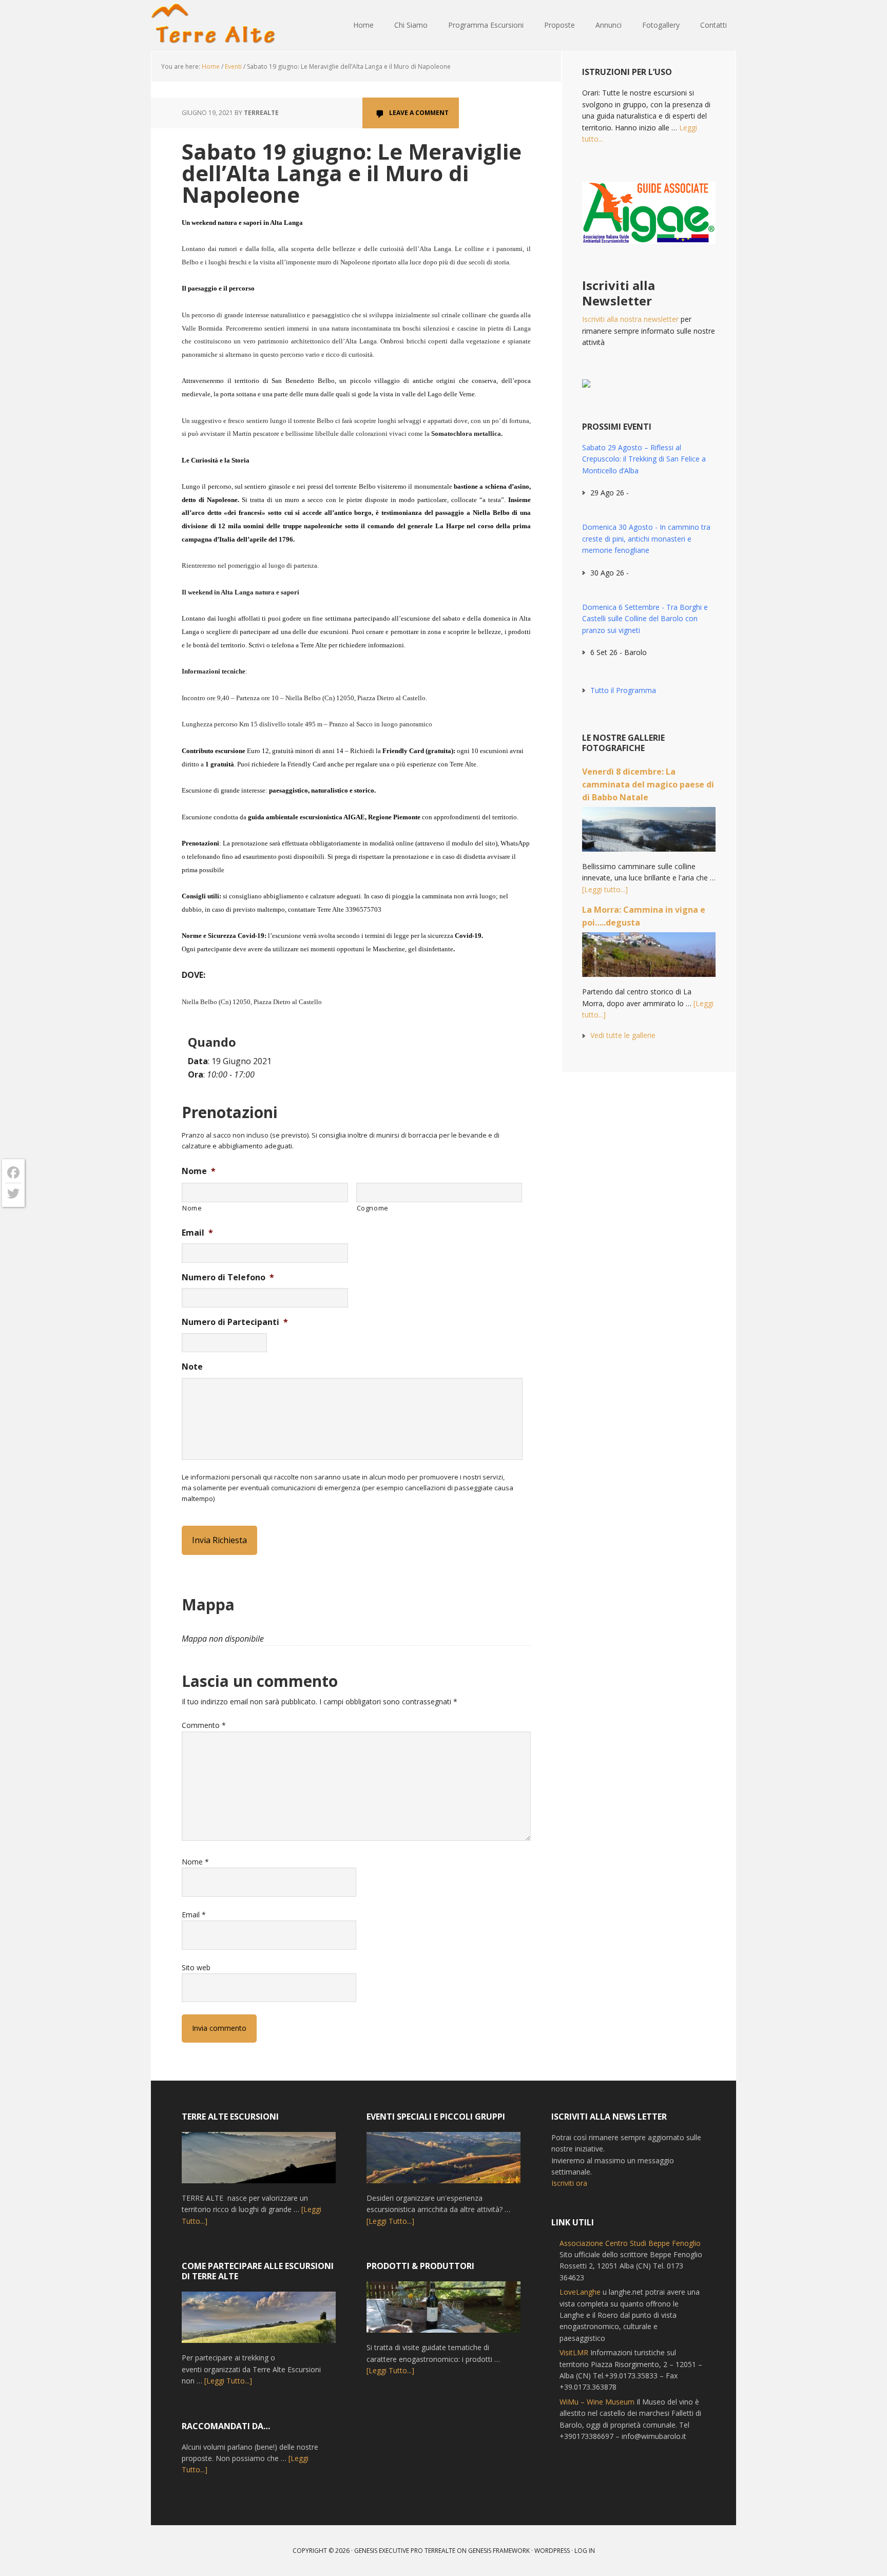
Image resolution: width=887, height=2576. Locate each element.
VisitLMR (574, 2352)
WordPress (552, 2551)
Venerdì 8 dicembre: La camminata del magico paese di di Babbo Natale (648, 784)
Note (192, 1367)
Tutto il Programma (623, 690)
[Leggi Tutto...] (228, 2381)
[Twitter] (13, 1194)
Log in (585, 2551)
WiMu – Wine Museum (597, 2402)
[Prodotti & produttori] (444, 2312)
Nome (199, 1171)
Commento (204, 1725)
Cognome (373, 1208)
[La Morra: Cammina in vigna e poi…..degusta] (649, 959)
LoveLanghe (580, 2292)
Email (197, 1233)
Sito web (196, 1967)
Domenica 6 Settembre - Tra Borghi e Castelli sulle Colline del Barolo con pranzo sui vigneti (645, 619)
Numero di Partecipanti (235, 1322)
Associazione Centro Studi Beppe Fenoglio (630, 2243)
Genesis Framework (499, 2551)
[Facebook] (13, 1173)
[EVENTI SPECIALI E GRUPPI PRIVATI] (444, 2162)
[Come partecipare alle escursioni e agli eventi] (259, 2322)
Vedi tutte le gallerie (623, 1035)
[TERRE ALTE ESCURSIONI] (259, 2162)
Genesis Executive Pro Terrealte (405, 2551)
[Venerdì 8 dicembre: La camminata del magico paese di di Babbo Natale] (649, 834)
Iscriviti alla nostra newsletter (630, 319)
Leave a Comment (419, 113)
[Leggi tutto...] (605, 889)
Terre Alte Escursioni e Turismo (218, 26)
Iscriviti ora (569, 2183)
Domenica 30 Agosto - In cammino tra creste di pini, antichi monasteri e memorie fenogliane (646, 539)
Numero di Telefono (228, 1277)
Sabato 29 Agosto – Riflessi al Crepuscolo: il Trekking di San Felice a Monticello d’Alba (644, 459)
